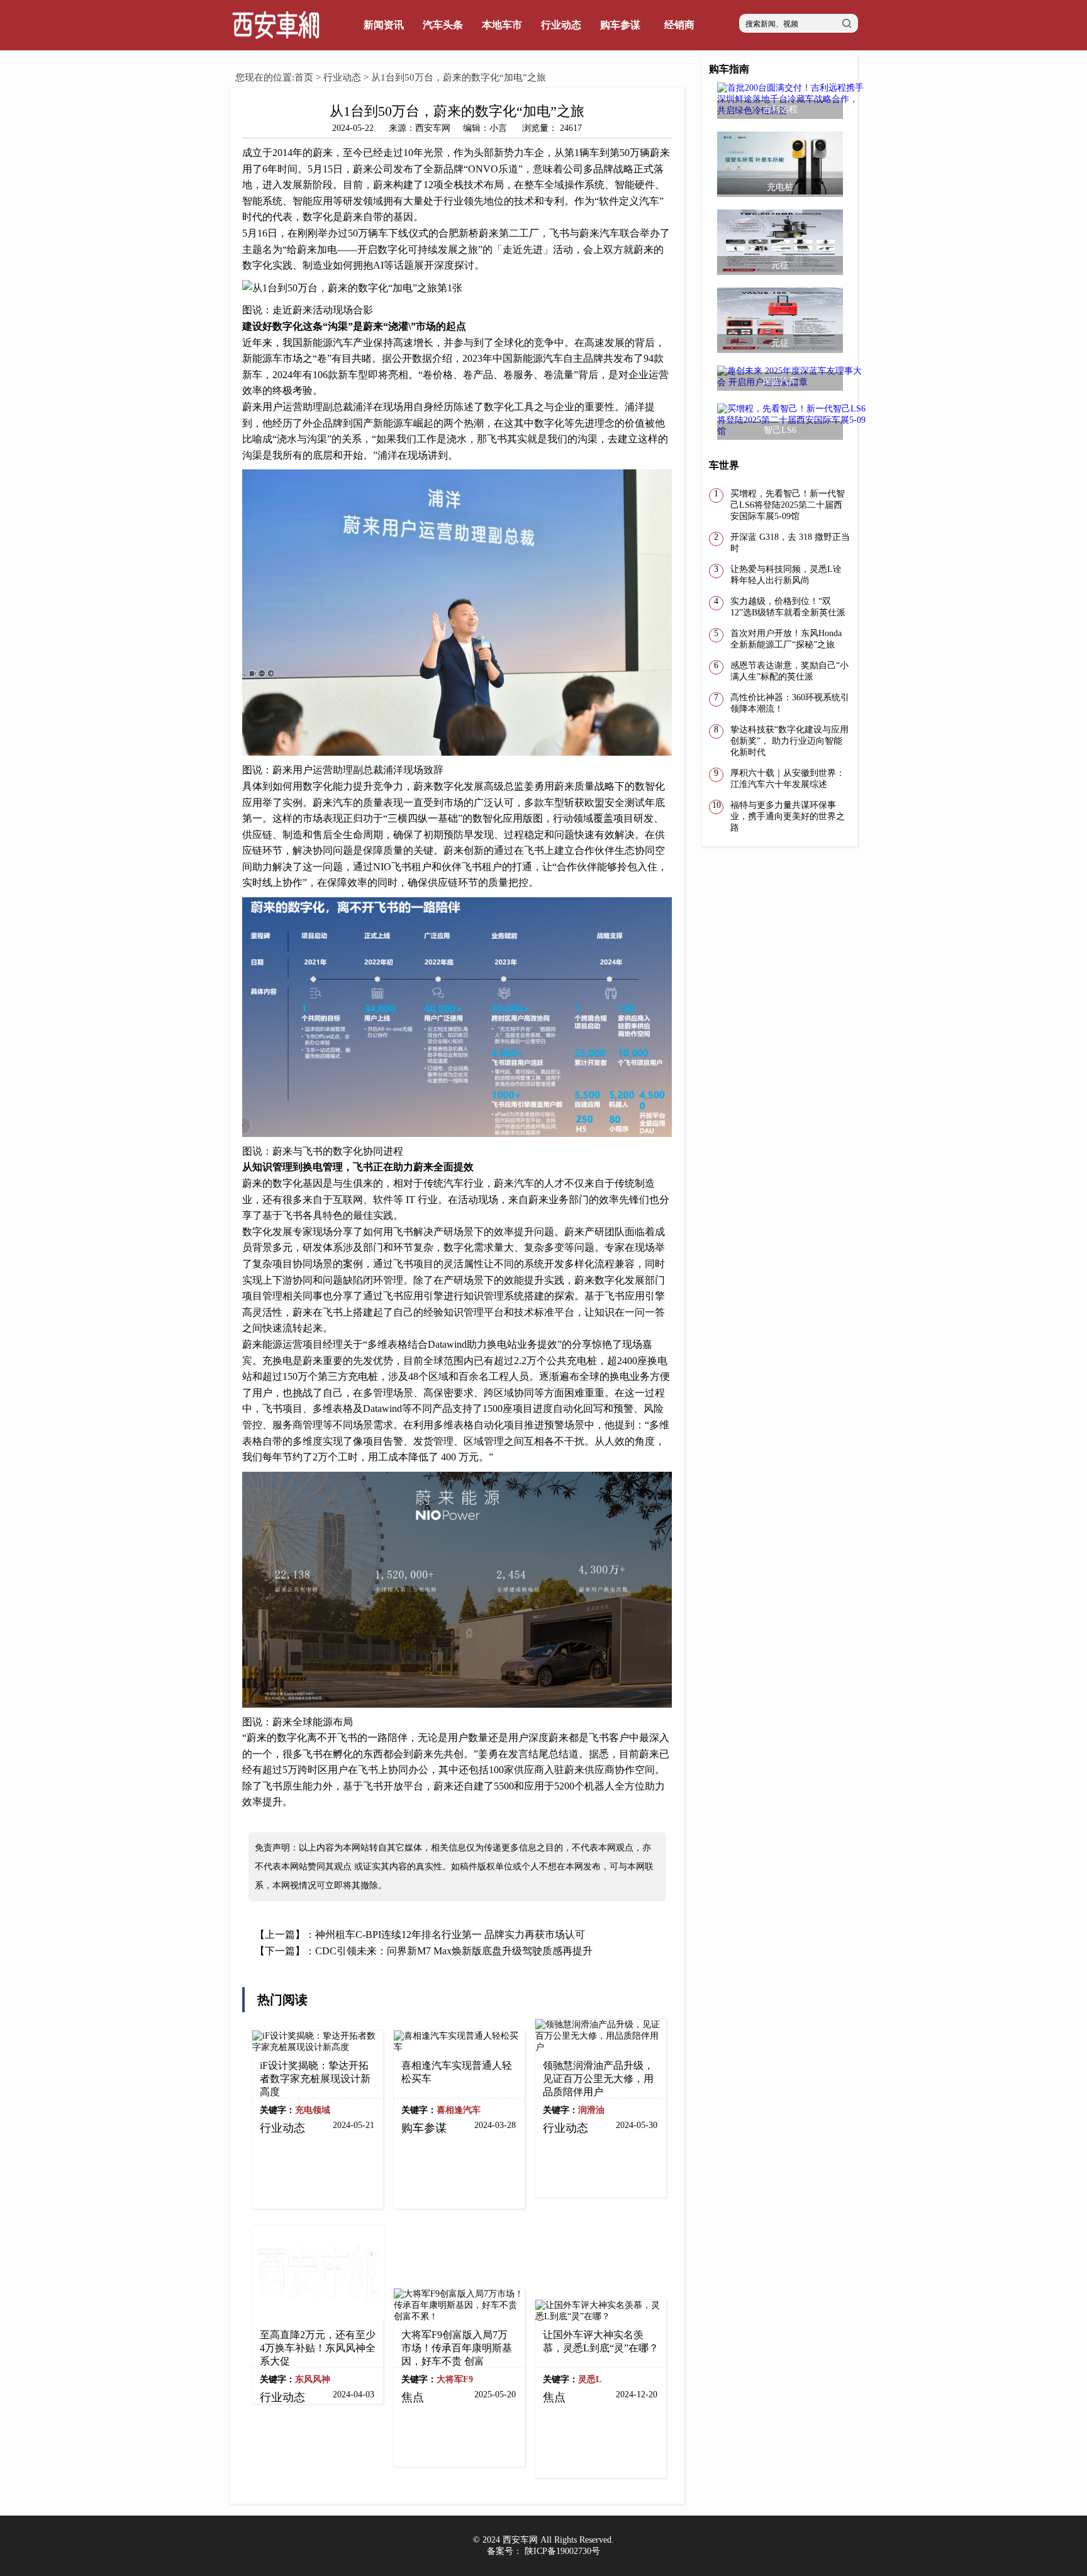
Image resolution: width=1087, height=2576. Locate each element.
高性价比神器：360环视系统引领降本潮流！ (790, 703)
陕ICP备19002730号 (562, 2551)
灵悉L (590, 2379)
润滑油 (591, 2110)
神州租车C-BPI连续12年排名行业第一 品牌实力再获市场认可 (450, 1935)
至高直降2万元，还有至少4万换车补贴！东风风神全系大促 (318, 2348)
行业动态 (561, 25)
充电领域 (313, 2110)
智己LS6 (780, 430)
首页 (304, 77)
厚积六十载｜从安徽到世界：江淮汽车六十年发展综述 (788, 779)
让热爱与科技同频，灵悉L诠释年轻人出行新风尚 (786, 575)
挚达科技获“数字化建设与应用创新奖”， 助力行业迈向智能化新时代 (789, 741)
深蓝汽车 (780, 381)
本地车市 (502, 25)
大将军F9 (455, 2379)
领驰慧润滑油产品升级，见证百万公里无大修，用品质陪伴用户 (598, 2079)
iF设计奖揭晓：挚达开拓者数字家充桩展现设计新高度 (315, 2079)
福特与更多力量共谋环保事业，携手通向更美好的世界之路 (788, 816)
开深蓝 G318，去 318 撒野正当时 (790, 543)
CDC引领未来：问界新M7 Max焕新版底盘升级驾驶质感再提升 (454, 1951)
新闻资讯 (384, 25)
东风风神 (313, 2379)
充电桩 (780, 187)
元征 (780, 265)
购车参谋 (620, 25)
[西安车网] (276, 48)
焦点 (413, 2397)
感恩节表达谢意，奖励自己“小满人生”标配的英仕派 (789, 671)
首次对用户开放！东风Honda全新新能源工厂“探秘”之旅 (786, 639)
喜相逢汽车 (459, 2110)
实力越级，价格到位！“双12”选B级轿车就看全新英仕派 (788, 607)
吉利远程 (780, 109)
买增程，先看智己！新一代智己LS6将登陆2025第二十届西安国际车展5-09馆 (788, 505)
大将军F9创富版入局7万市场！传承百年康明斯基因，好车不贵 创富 (457, 2348)
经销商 (679, 25)
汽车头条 (443, 25)
